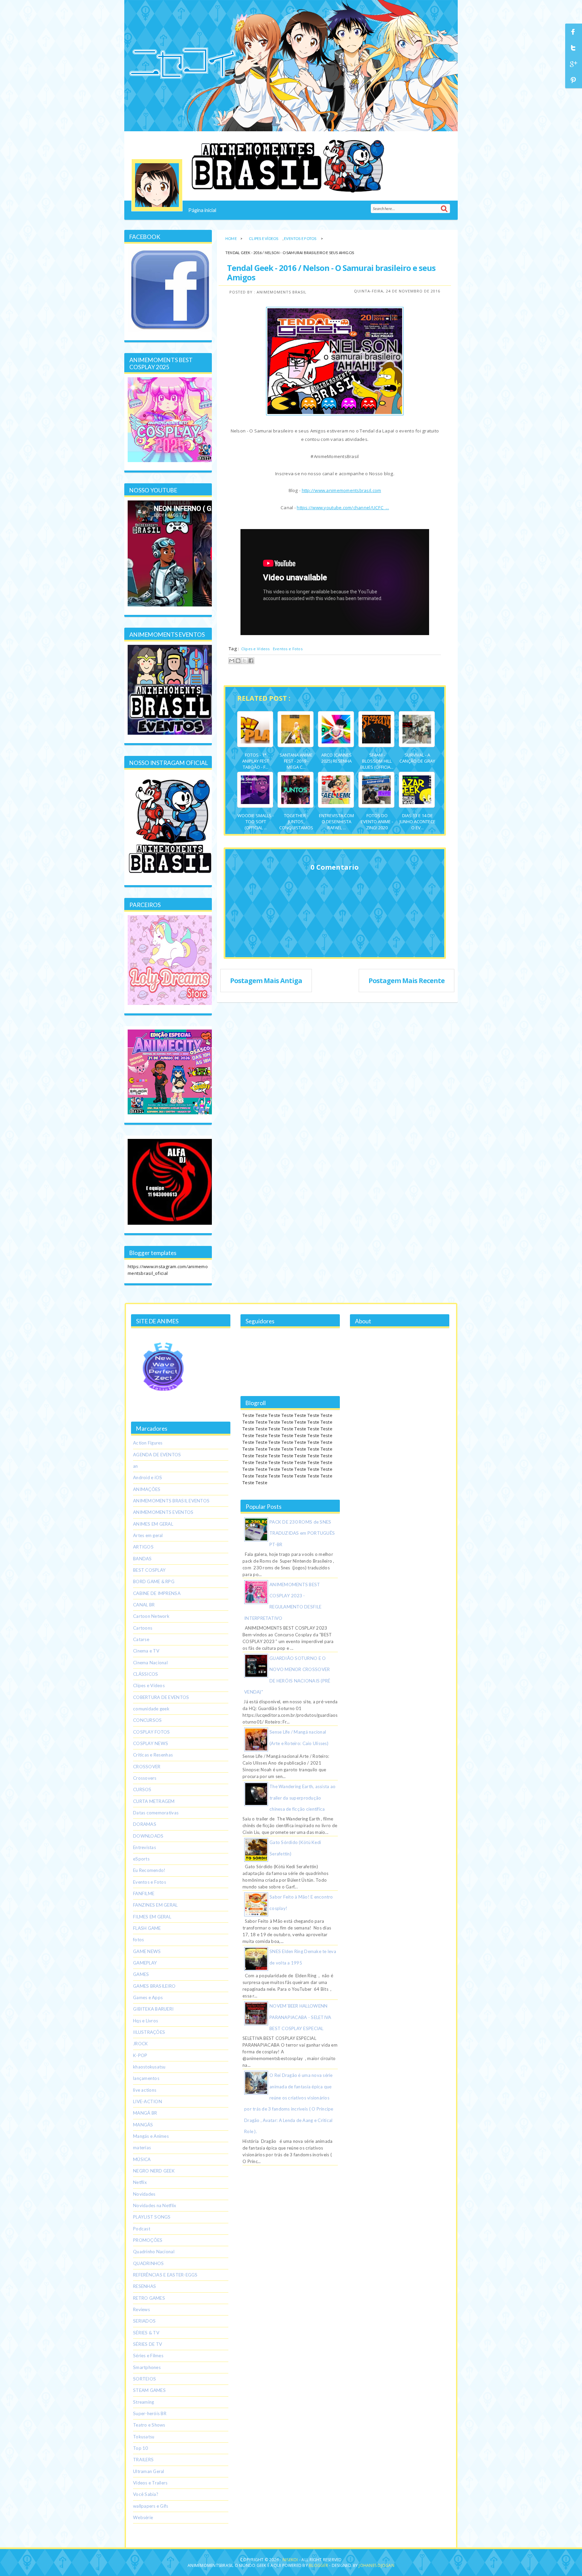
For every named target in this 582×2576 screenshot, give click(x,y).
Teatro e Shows (149, 2425)
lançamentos (146, 2078)
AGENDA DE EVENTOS (157, 1455)
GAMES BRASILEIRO (154, 1986)
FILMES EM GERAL (152, 1917)
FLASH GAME (147, 1928)
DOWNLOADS (148, 1836)
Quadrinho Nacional (154, 2252)
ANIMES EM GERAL (153, 1524)
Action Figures (148, 1443)
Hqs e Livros (145, 2021)
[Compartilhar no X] (245, 661)
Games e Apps (148, 1997)
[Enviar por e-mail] (232, 661)
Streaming (143, 2402)
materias (142, 2148)
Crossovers (145, 1778)
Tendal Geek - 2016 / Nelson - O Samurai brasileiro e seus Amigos (331, 272)
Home (231, 238)
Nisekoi (291, 2560)
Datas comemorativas (156, 1813)
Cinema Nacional (150, 1663)
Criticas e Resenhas (153, 1755)
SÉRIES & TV (146, 2333)
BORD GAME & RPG (154, 1581)
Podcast (142, 2229)
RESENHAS (144, 2286)
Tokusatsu (144, 2437)
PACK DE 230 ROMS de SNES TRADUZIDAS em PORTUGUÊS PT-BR (302, 1533)
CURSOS (142, 1789)
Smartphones (147, 2367)
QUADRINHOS (149, 2263)
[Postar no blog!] (238, 661)
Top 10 (141, 2448)
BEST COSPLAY (149, 1570)
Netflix (140, 2182)
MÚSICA (142, 2159)
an (136, 1466)
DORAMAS (145, 1824)
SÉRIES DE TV (148, 2344)
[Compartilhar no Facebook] (251, 661)
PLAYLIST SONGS (152, 2217)
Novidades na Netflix (155, 2205)
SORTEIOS (144, 2379)
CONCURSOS (147, 1720)
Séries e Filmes (148, 2356)
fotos (138, 1940)
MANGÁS (143, 2125)
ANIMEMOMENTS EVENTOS (163, 1512)
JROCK (140, 2044)
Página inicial (202, 210)
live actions (145, 2090)
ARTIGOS (143, 1547)
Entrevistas (144, 1847)
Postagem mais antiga (266, 981)
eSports (141, 1859)
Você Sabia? (146, 2494)
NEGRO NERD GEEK (154, 2171)
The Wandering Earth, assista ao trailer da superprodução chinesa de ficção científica (302, 1798)
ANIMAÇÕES (147, 1489)
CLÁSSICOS (145, 1674)
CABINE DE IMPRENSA (157, 1593)
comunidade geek (151, 1709)
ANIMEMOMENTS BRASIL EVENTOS (171, 1501)
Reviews (141, 2309)
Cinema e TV (146, 1651)
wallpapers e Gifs (151, 2506)
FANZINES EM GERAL (155, 1905)
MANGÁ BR (145, 2113)
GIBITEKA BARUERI (153, 2009)
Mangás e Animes (151, 2136)
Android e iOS (148, 1477)
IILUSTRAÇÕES (149, 2032)
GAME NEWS (147, 1951)
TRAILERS (143, 2460)
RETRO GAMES (149, 2298)
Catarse (141, 1639)
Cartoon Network (151, 1616)
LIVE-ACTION (148, 2101)
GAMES (141, 1974)
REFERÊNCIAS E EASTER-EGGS (165, 2275)
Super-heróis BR (150, 2413)
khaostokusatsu (149, 2067)
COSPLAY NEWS (151, 1743)
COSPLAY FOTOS (151, 1732)
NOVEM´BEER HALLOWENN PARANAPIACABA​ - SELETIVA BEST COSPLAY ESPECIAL (300, 2017)
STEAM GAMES (149, 2390)
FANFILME (144, 1893)
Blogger (318, 2565)
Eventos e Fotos (300, 238)
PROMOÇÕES (148, 2240)
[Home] (157, 185)
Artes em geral (148, 1535)
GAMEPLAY (145, 1963)
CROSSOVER (147, 1767)
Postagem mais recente (407, 981)
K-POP (140, 2055)
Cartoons (143, 1628)
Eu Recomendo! (149, 1870)
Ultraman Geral (149, 2471)
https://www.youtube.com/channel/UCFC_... (343, 508)
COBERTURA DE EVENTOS (161, 1697)
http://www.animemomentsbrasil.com (342, 490)
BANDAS (142, 1559)
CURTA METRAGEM (154, 1801)
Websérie (143, 2517)
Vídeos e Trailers (150, 2483)
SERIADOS (144, 2321)
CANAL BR (144, 1605)
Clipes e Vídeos (264, 238)
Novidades (144, 2194)
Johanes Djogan (376, 2565)
